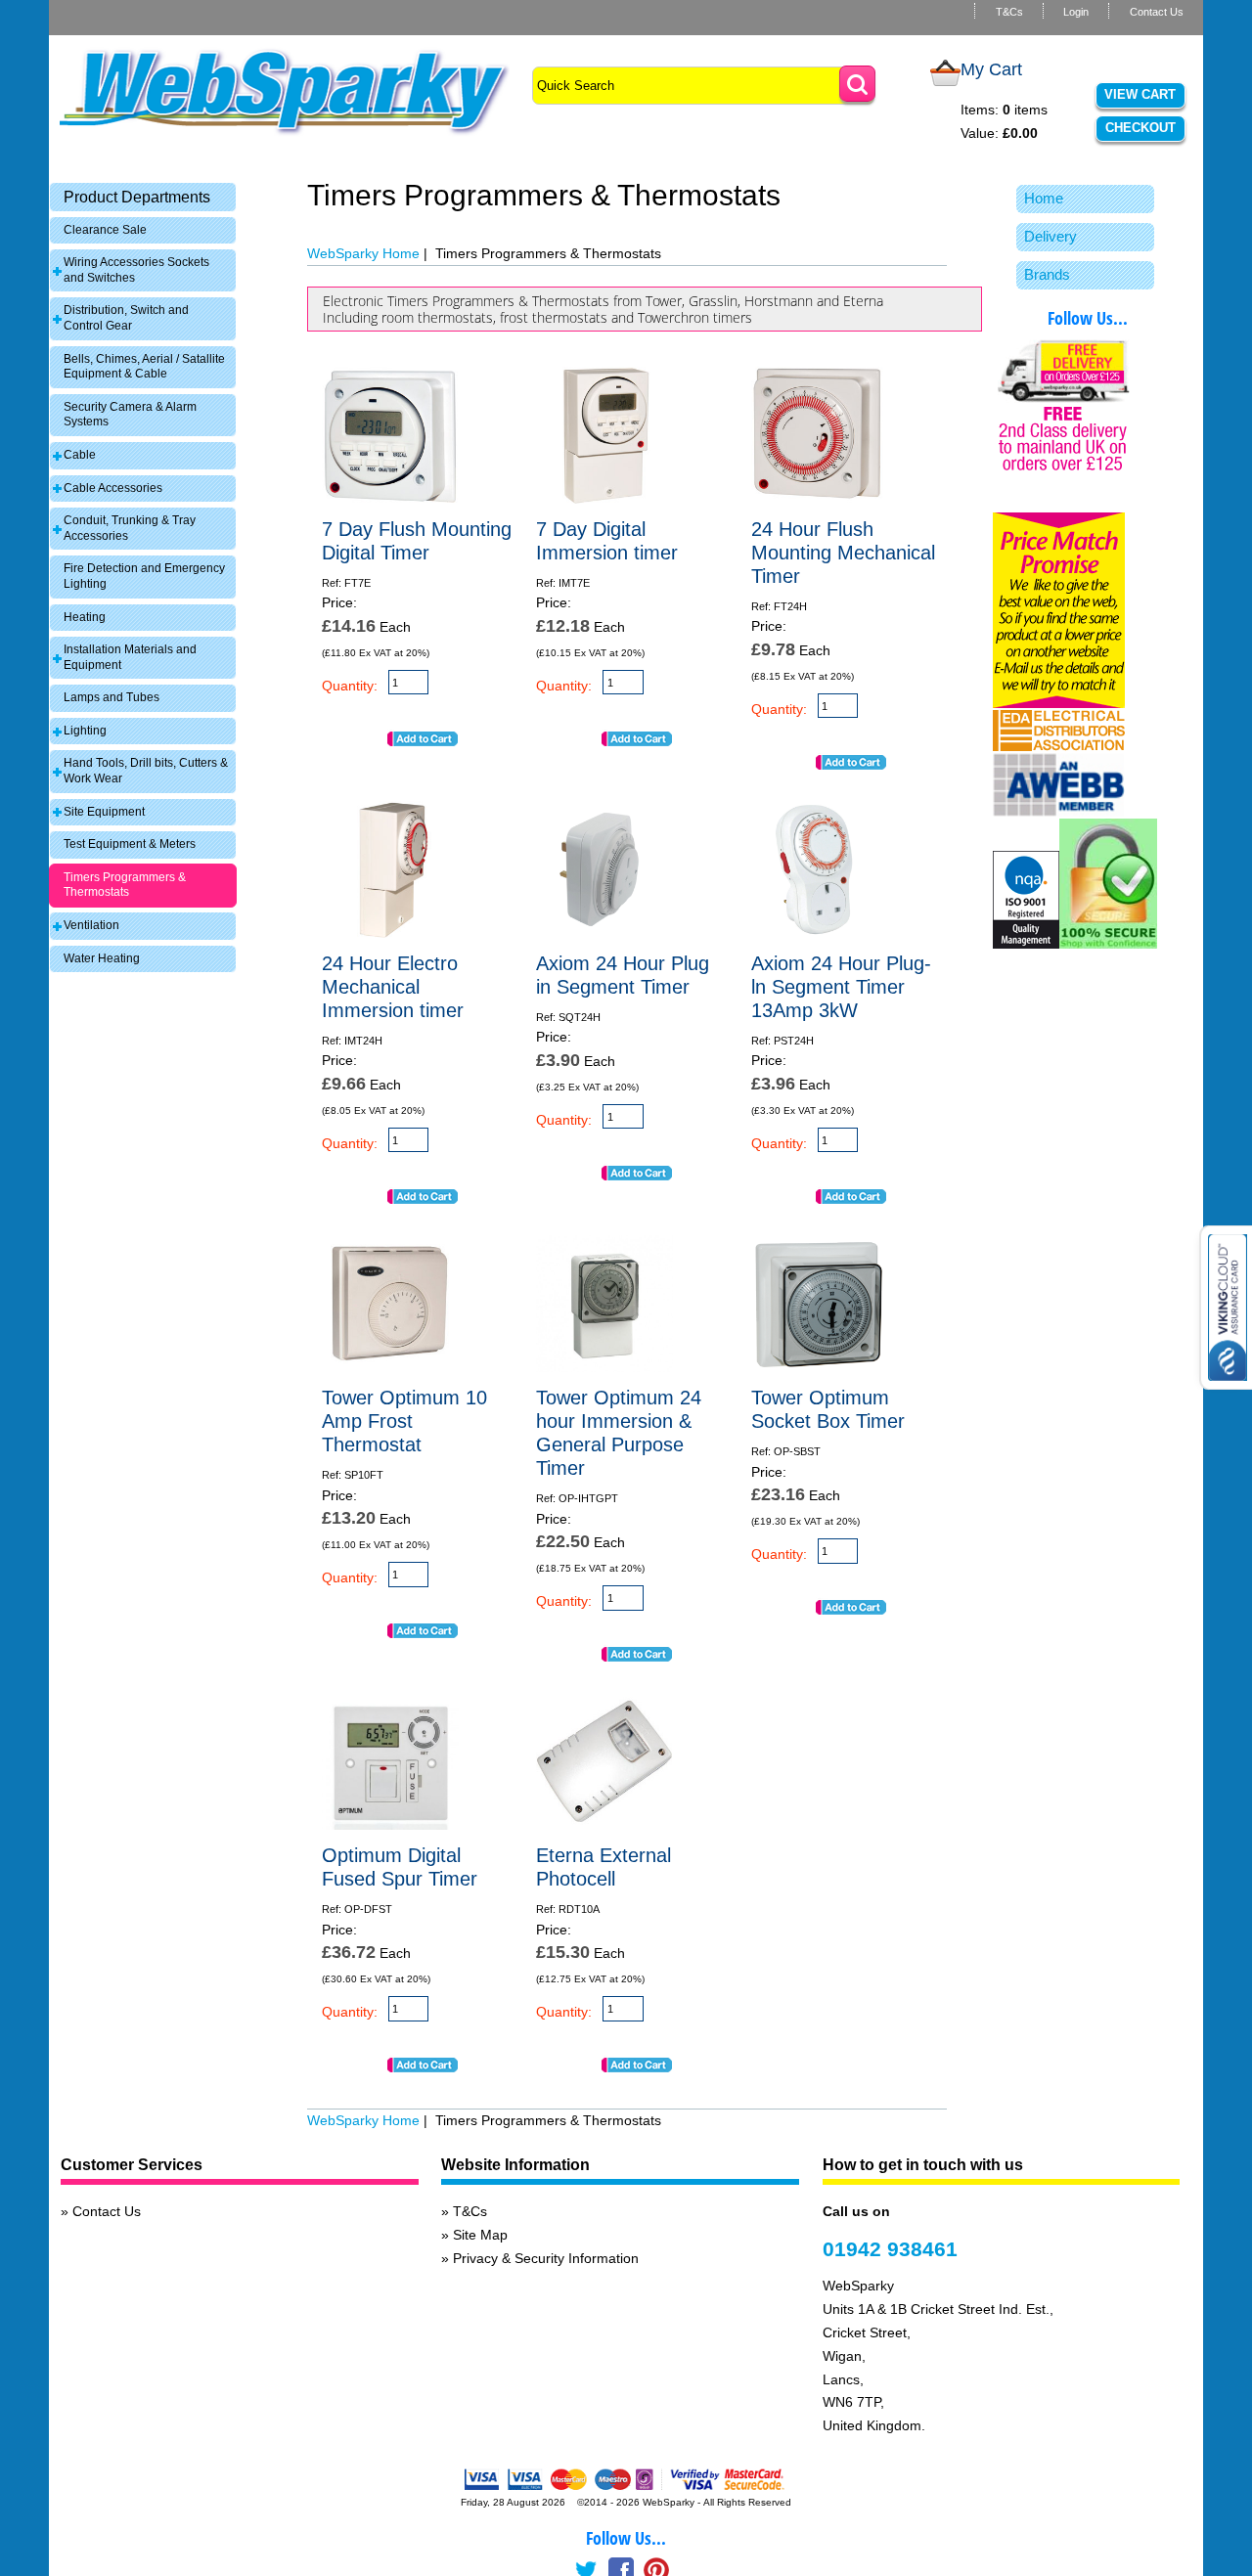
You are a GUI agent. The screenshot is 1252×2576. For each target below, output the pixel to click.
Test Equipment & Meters (130, 844)
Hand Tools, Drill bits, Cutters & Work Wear (146, 771)
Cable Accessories (113, 488)
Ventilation (91, 925)
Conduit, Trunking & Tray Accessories (130, 528)
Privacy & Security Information (546, 2258)
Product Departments (137, 197)
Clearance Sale (105, 230)
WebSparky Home (363, 253)
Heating (85, 617)
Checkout (1140, 128)
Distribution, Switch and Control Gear (126, 318)
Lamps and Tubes (112, 697)
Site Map (480, 2235)
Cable (80, 455)
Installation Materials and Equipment (130, 657)
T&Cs (1009, 12)
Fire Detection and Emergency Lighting (144, 576)
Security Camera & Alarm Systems (130, 415)
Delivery (1051, 236)
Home (1044, 198)
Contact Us (1157, 12)
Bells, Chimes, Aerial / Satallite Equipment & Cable (144, 367)
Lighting (85, 731)
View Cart (1140, 94)
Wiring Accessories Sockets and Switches (136, 270)
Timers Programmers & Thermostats (125, 885)
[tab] (143, 197)
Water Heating (102, 958)
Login (1076, 12)
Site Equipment (104, 812)
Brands (1047, 274)
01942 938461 (890, 2249)
